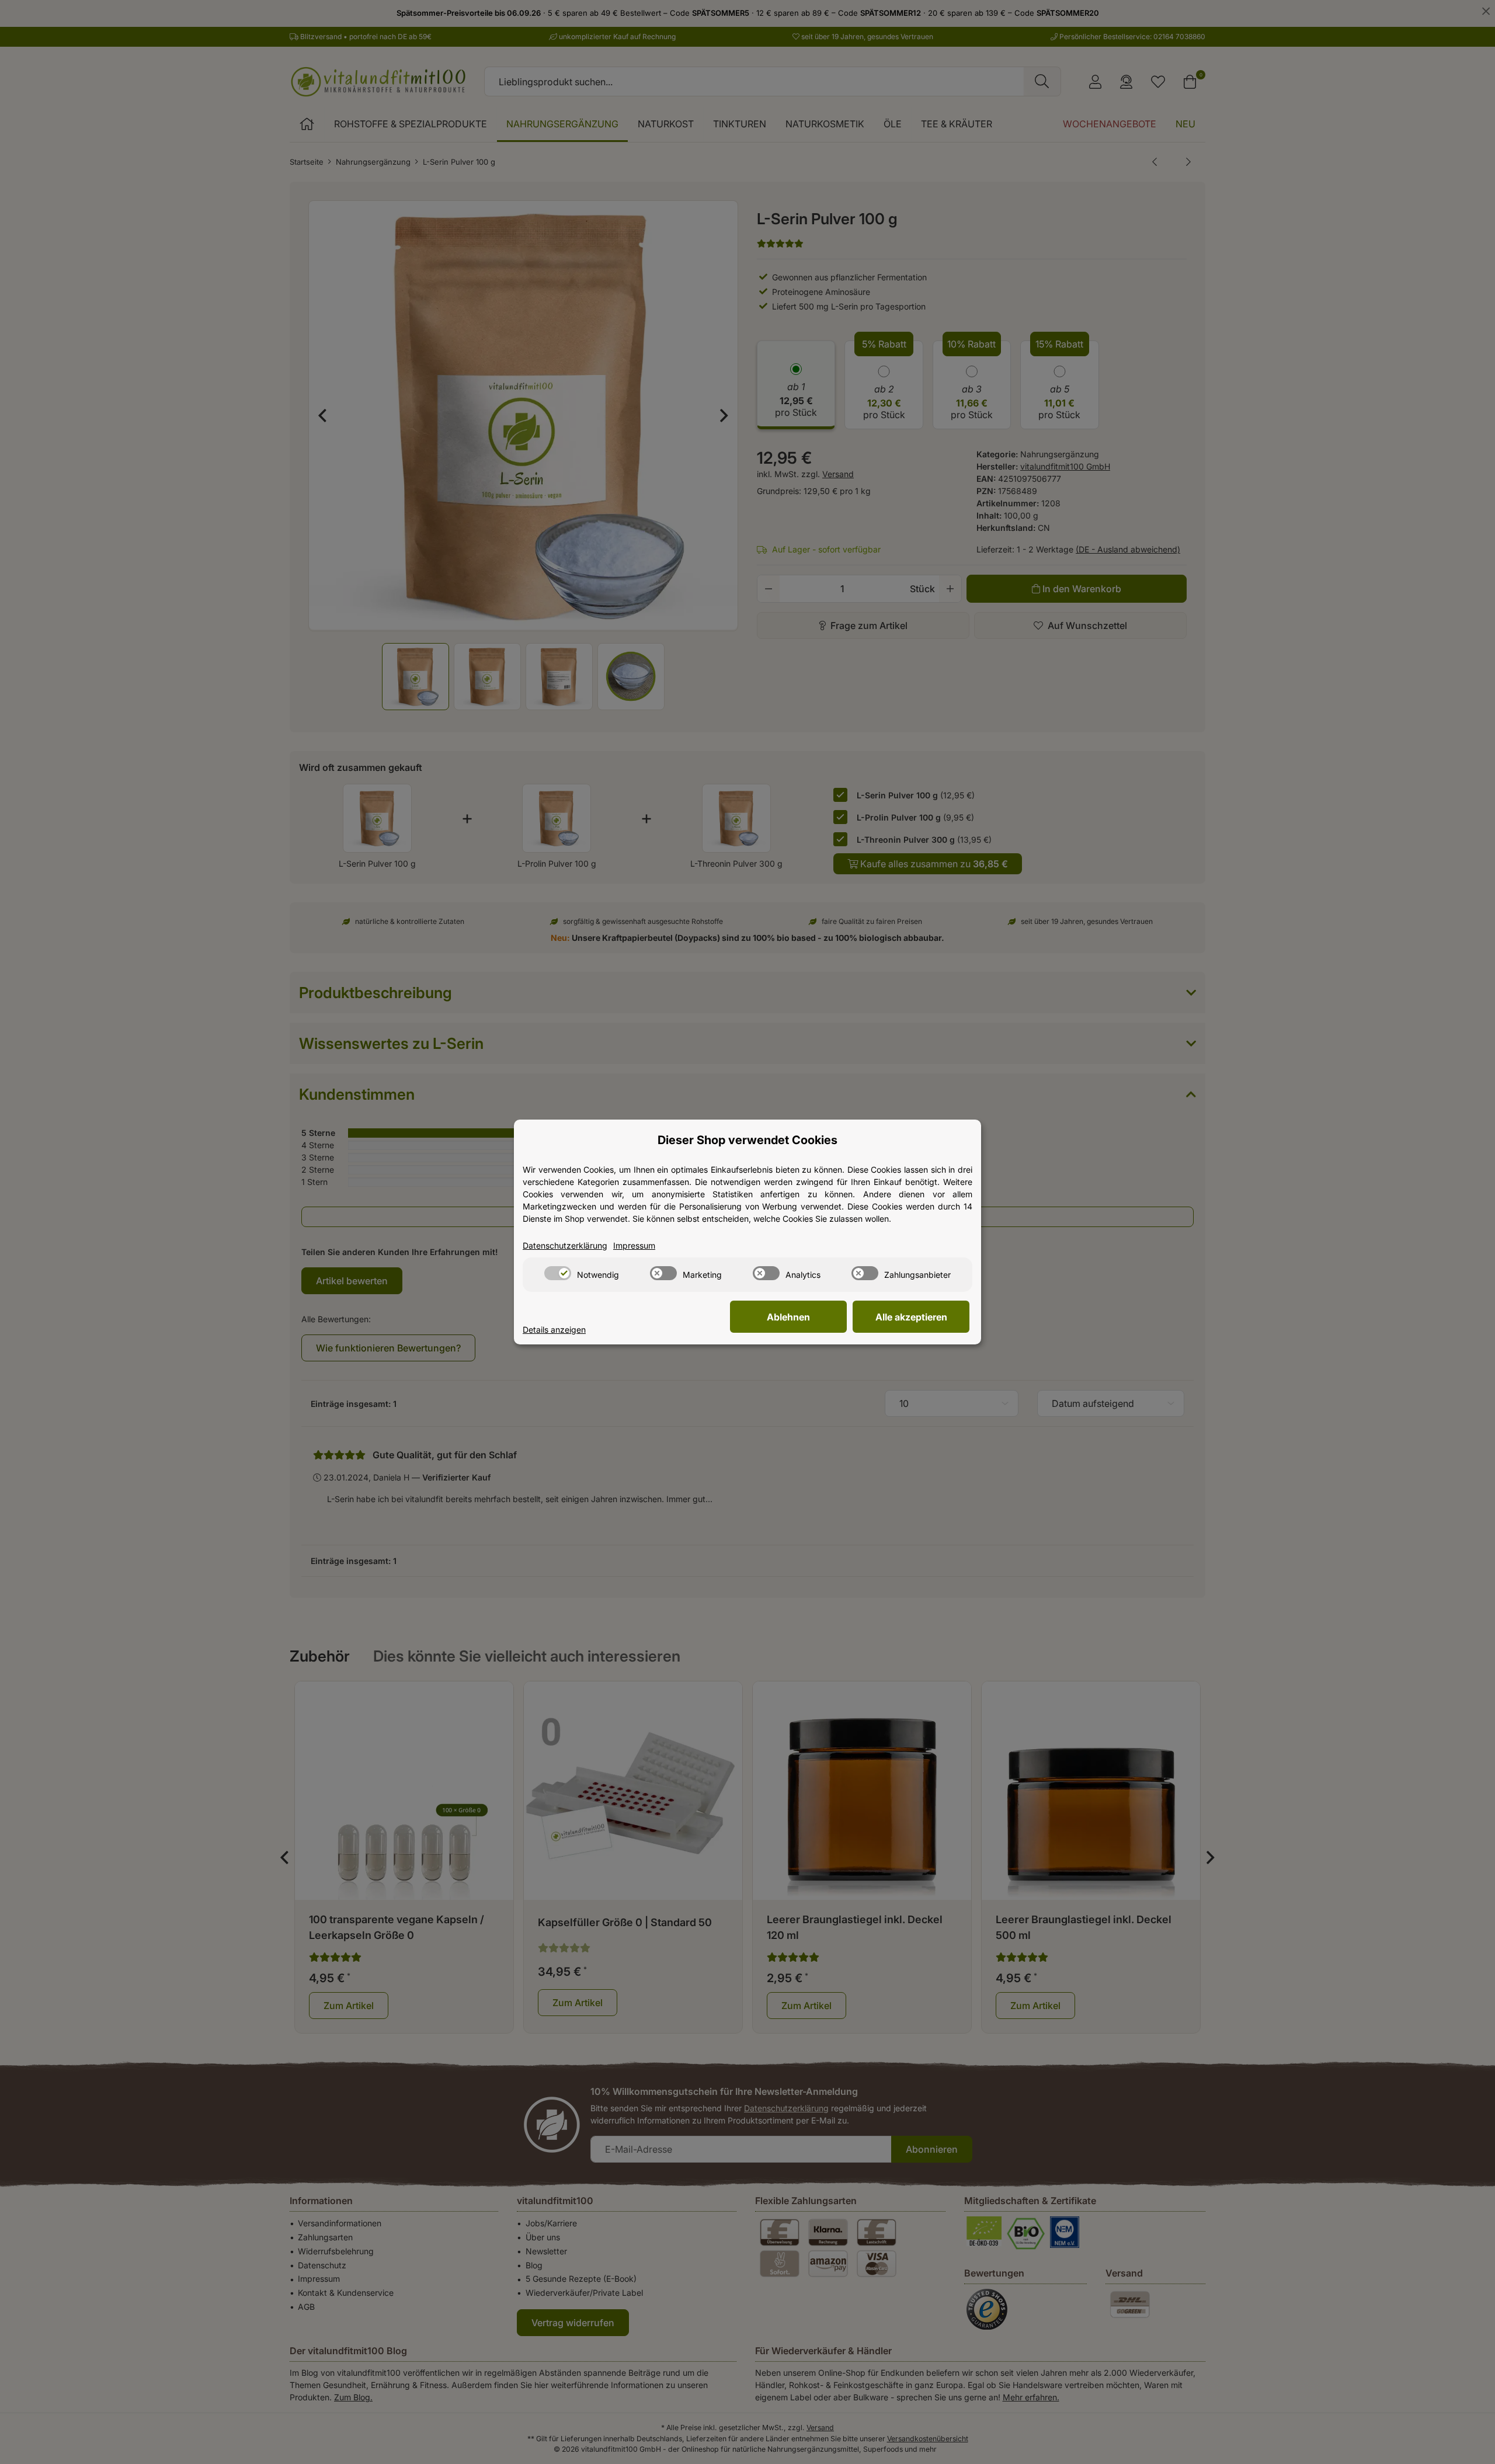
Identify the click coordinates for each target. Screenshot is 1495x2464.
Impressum (634, 1245)
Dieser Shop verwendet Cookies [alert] (747, 1140)
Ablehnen (788, 1317)
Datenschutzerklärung (565, 1245)
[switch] (558, 1273)
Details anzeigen (554, 1330)
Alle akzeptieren (911, 1317)
